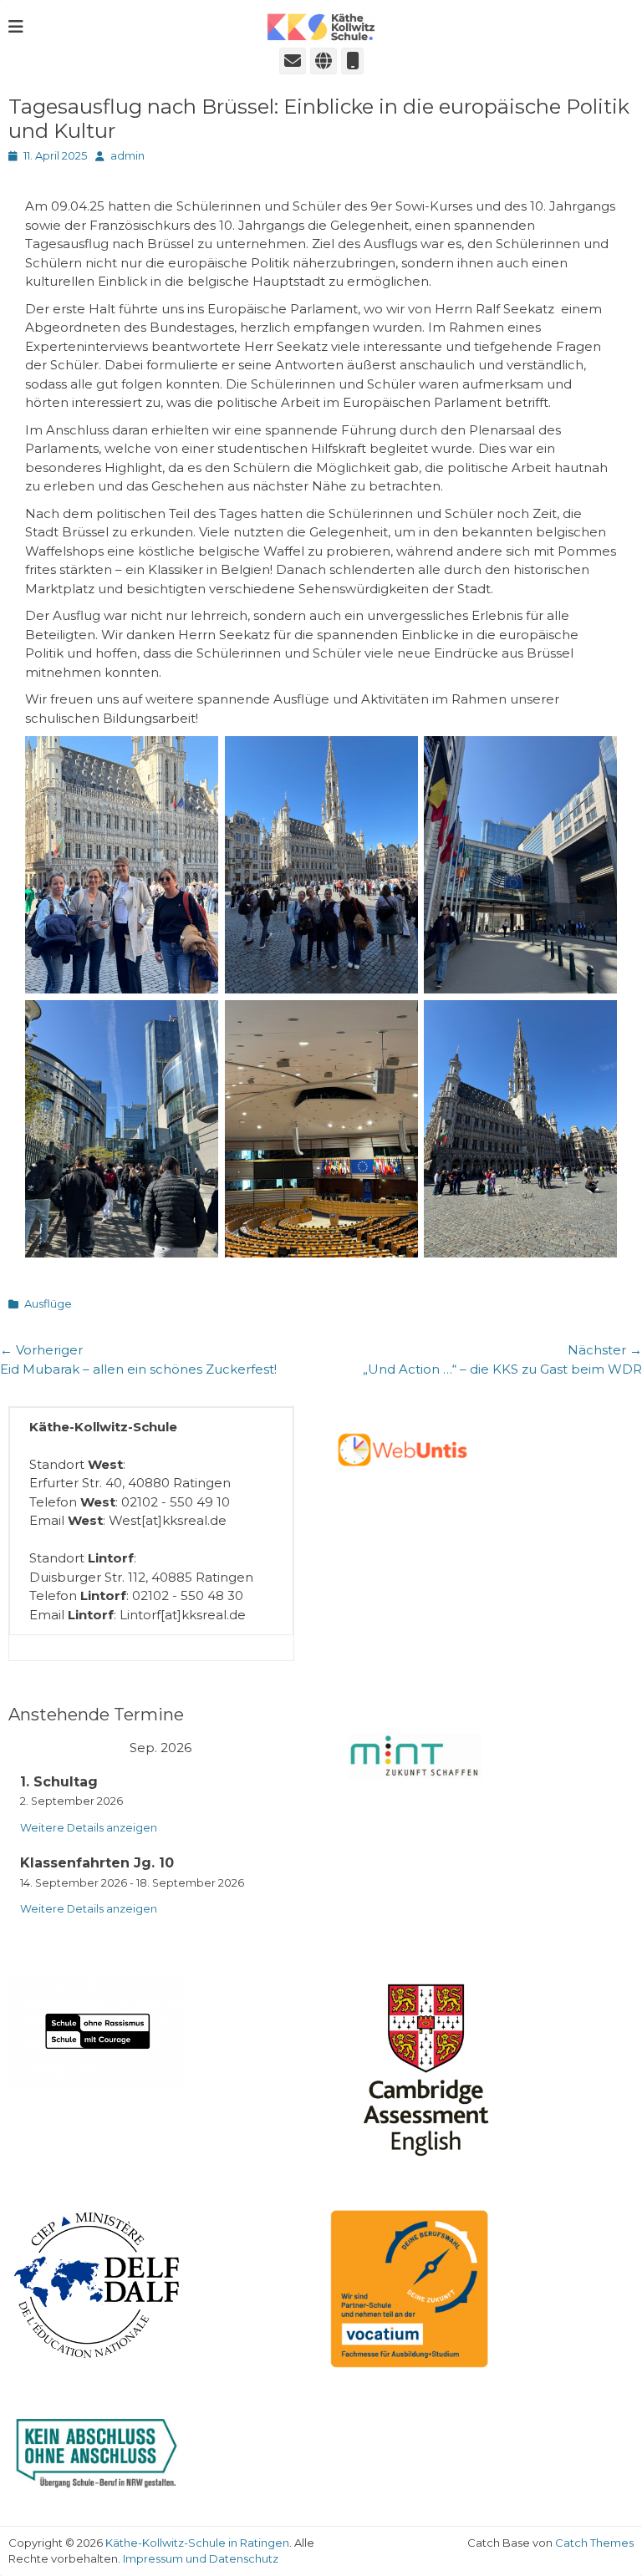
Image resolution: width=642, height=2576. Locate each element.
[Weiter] (282, 1749)
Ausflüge (48, 1303)
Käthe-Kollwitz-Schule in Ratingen (197, 2543)
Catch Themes (594, 2543)
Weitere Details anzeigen (89, 1828)
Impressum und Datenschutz (201, 2558)
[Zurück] (39, 1749)
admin (127, 155)
